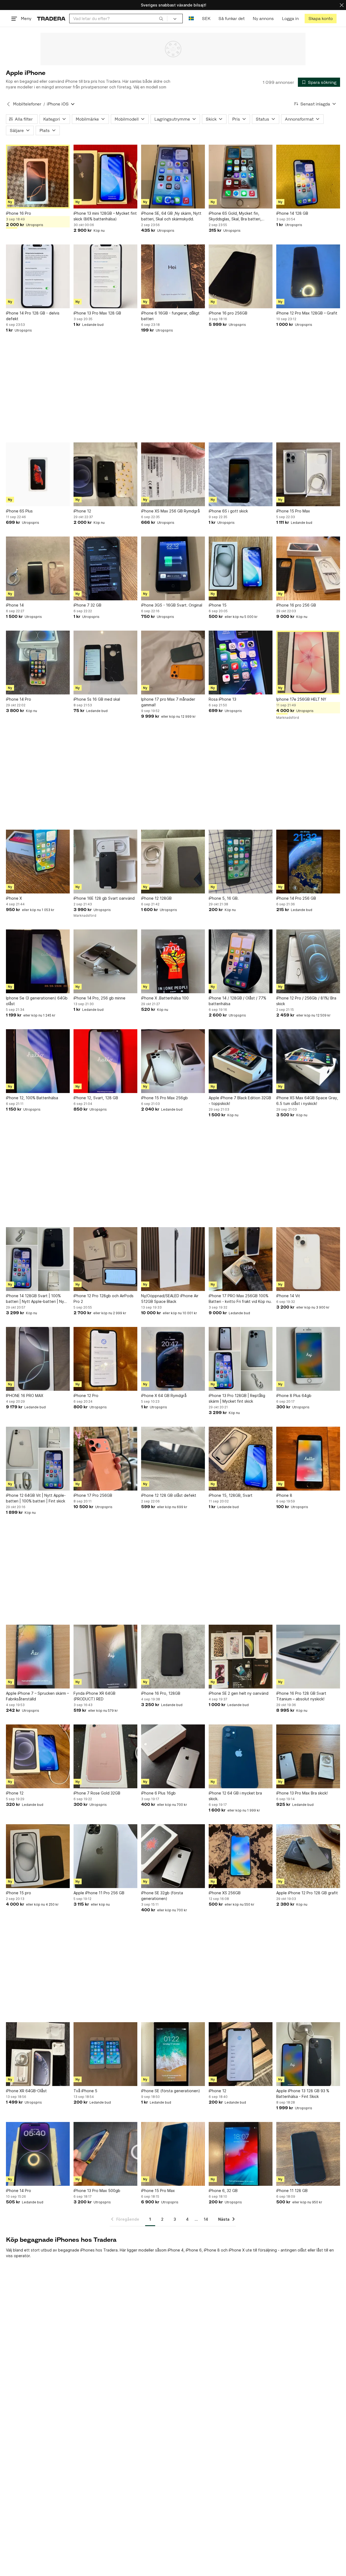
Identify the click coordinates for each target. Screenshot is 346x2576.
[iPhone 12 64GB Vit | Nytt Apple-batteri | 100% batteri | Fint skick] (38, 1459)
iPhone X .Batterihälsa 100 (165, 998)
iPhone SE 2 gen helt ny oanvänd (239, 1693)
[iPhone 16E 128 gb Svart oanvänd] (105, 862)
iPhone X (14, 898)
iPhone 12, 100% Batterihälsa (32, 1098)
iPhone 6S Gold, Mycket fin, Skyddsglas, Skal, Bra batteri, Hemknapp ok (235, 216)
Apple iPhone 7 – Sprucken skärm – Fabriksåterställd (37, 1696)
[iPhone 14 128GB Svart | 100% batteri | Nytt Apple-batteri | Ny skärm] (38, 1259)
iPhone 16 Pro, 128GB (161, 1693)
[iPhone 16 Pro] (38, 177)
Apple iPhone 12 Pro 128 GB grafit (307, 1893)
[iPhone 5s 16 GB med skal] (105, 663)
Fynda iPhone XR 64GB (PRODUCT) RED (94, 1696)
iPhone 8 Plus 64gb (294, 1395)
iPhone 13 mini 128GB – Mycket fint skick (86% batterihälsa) (105, 216)
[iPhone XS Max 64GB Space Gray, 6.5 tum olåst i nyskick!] (308, 1061)
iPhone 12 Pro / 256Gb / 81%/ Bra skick (306, 1001)
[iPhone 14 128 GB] (308, 177)
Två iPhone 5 (85, 2091)
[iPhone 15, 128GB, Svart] (241, 1459)
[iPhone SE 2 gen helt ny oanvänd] (241, 1657)
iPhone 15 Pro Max (293, 511)
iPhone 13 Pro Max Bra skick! (302, 1793)
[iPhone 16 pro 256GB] (241, 276)
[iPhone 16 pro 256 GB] (308, 568)
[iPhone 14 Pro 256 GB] (308, 862)
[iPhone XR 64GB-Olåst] (38, 2054)
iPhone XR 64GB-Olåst (26, 2091)
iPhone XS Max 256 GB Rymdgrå (170, 511)
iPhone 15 (218, 605)
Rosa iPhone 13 (222, 699)
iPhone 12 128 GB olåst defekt (169, 1495)
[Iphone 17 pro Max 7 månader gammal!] (173, 663)
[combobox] (118, 19)
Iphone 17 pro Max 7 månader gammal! (168, 702)
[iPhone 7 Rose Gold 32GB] (105, 1756)
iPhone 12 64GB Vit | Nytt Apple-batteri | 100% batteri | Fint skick (36, 1498)
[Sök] (161, 18)
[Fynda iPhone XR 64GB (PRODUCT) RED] (105, 1657)
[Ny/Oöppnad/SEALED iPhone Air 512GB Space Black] (173, 1259)
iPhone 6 (194, 2250)
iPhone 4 (176, 2250)
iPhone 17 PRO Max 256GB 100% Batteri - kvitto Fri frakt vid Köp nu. (240, 1299)
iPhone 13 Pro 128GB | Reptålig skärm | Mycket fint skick (237, 1398)
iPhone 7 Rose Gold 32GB (97, 1793)
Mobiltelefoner (27, 104)
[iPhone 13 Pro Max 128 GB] (105, 276)
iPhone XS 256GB (225, 1893)
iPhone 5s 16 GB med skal (97, 699)
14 (206, 2219)
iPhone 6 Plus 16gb (158, 1793)
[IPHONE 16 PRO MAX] (38, 1359)
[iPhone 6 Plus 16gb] (173, 1756)
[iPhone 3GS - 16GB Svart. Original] (173, 568)
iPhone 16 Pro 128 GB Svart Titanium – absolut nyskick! (301, 1696)
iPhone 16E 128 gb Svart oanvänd (104, 898)
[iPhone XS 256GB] (241, 1856)
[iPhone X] (38, 862)
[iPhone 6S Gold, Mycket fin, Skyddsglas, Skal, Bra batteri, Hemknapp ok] (241, 177)
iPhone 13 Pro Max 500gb (97, 2191)
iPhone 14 (15, 605)
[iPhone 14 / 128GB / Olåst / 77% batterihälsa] (241, 961)
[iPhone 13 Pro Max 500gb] (105, 2154)
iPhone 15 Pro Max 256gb (164, 1098)
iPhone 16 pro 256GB (228, 313)
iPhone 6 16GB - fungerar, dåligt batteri (170, 316)
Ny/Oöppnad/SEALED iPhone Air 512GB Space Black (170, 1299)
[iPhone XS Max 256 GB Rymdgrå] (173, 474)
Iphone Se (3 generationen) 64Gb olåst (37, 1001)
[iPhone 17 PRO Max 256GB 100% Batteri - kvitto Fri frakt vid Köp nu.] (241, 1259)
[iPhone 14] (38, 568)
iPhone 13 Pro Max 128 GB (97, 313)
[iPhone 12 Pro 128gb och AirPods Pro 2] (105, 1259)
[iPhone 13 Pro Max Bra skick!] (308, 1756)
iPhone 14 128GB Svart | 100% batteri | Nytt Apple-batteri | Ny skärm (35, 1299)
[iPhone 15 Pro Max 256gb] (173, 1061)
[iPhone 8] (308, 1459)
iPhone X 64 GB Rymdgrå (164, 1395)
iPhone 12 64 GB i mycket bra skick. (235, 1796)
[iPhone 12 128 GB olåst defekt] (173, 1459)
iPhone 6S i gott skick (228, 511)
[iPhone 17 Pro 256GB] (105, 1459)
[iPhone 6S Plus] (38, 474)
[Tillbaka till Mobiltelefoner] (8, 104)
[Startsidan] (51, 19)
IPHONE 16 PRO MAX (25, 1395)
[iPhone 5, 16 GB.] (241, 862)
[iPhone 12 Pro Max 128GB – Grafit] (308, 276)
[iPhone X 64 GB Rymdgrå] (173, 1359)
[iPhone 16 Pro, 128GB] (173, 1657)
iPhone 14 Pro (19, 699)
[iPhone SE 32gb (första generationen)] (173, 1856)
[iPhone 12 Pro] (105, 1359)
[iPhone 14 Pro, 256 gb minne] (105, 961)
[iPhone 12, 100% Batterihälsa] (38, 1061)
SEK (206, 19)
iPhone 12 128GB (156, 898)
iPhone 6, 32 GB (223, 2191)
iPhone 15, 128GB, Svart (231, 1495)
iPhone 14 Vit (288, 1296)
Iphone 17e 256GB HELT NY (301, 699)
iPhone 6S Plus (19, 511)
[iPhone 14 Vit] (308, 1259)
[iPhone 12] (105, 474)
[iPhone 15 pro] (38, 1856)
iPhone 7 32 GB (87, 605)
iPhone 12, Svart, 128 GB (96, 1098)
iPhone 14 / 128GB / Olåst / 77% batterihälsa (237, 1001)
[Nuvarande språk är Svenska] (191, 19)
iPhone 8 (284, 1495)
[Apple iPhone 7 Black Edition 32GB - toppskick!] (241, 1061)
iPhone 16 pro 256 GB (296, 605)
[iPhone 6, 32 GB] (241, 2154)
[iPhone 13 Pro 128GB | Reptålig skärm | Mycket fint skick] (241, 1359)
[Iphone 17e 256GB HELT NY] (308, 663)
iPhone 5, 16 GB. (224, 898)
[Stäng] (342, 5)
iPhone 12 (82, 511)
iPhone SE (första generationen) (171, 2091)
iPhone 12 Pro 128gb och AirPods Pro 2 (104, 1299)
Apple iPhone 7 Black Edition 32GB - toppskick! (240, 1101)
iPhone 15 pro (19, 1893)
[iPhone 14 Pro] (38, 663)
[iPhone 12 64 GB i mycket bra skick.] (241, 1756)
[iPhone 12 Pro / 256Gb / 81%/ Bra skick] (308, 961)
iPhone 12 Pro (86, 1395)
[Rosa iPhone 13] (241, 663)
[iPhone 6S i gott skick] (241, 474)
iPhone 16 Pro (19, 213)
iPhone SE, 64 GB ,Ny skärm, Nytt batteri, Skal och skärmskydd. (171, 216)
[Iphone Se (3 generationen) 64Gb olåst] (38, 961)
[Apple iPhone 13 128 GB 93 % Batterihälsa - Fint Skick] (308, 2054)
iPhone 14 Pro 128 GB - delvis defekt (33, 316)
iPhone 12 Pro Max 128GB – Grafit (307, 313)
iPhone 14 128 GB (292, 213)
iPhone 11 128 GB (292, 2191)
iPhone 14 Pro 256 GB (296, 898)
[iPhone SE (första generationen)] (173, 2054)
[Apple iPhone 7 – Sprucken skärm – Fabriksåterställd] (38, 1657)
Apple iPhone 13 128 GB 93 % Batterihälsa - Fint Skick (303, 2094)
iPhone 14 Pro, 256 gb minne (99, 998)
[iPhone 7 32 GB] (105, 568)
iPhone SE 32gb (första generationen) (162, 1896)
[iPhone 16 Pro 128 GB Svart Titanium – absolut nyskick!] (308, 1657)
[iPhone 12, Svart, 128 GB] (105, 1061)
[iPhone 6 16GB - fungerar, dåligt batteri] (173, 276)
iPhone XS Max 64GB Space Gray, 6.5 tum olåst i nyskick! (307, 1101)
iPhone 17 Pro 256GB (93, 1495)
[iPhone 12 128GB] (173, 862)
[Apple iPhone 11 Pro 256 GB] (105, 1856)
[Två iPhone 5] (105, 2054)
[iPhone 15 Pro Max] (308, 474)
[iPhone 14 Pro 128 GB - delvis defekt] (38, 276)
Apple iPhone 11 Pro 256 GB (99, 1893)
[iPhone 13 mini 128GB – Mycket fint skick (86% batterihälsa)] (105, 177)
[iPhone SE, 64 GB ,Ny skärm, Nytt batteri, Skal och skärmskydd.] (173, 177)
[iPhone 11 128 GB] (308, 2154)
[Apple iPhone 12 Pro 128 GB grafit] (308, 1856)
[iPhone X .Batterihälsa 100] (173, 961)
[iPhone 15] (241, 568)
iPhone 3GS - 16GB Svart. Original (172, 605)
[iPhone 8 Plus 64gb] (308, 1359)
